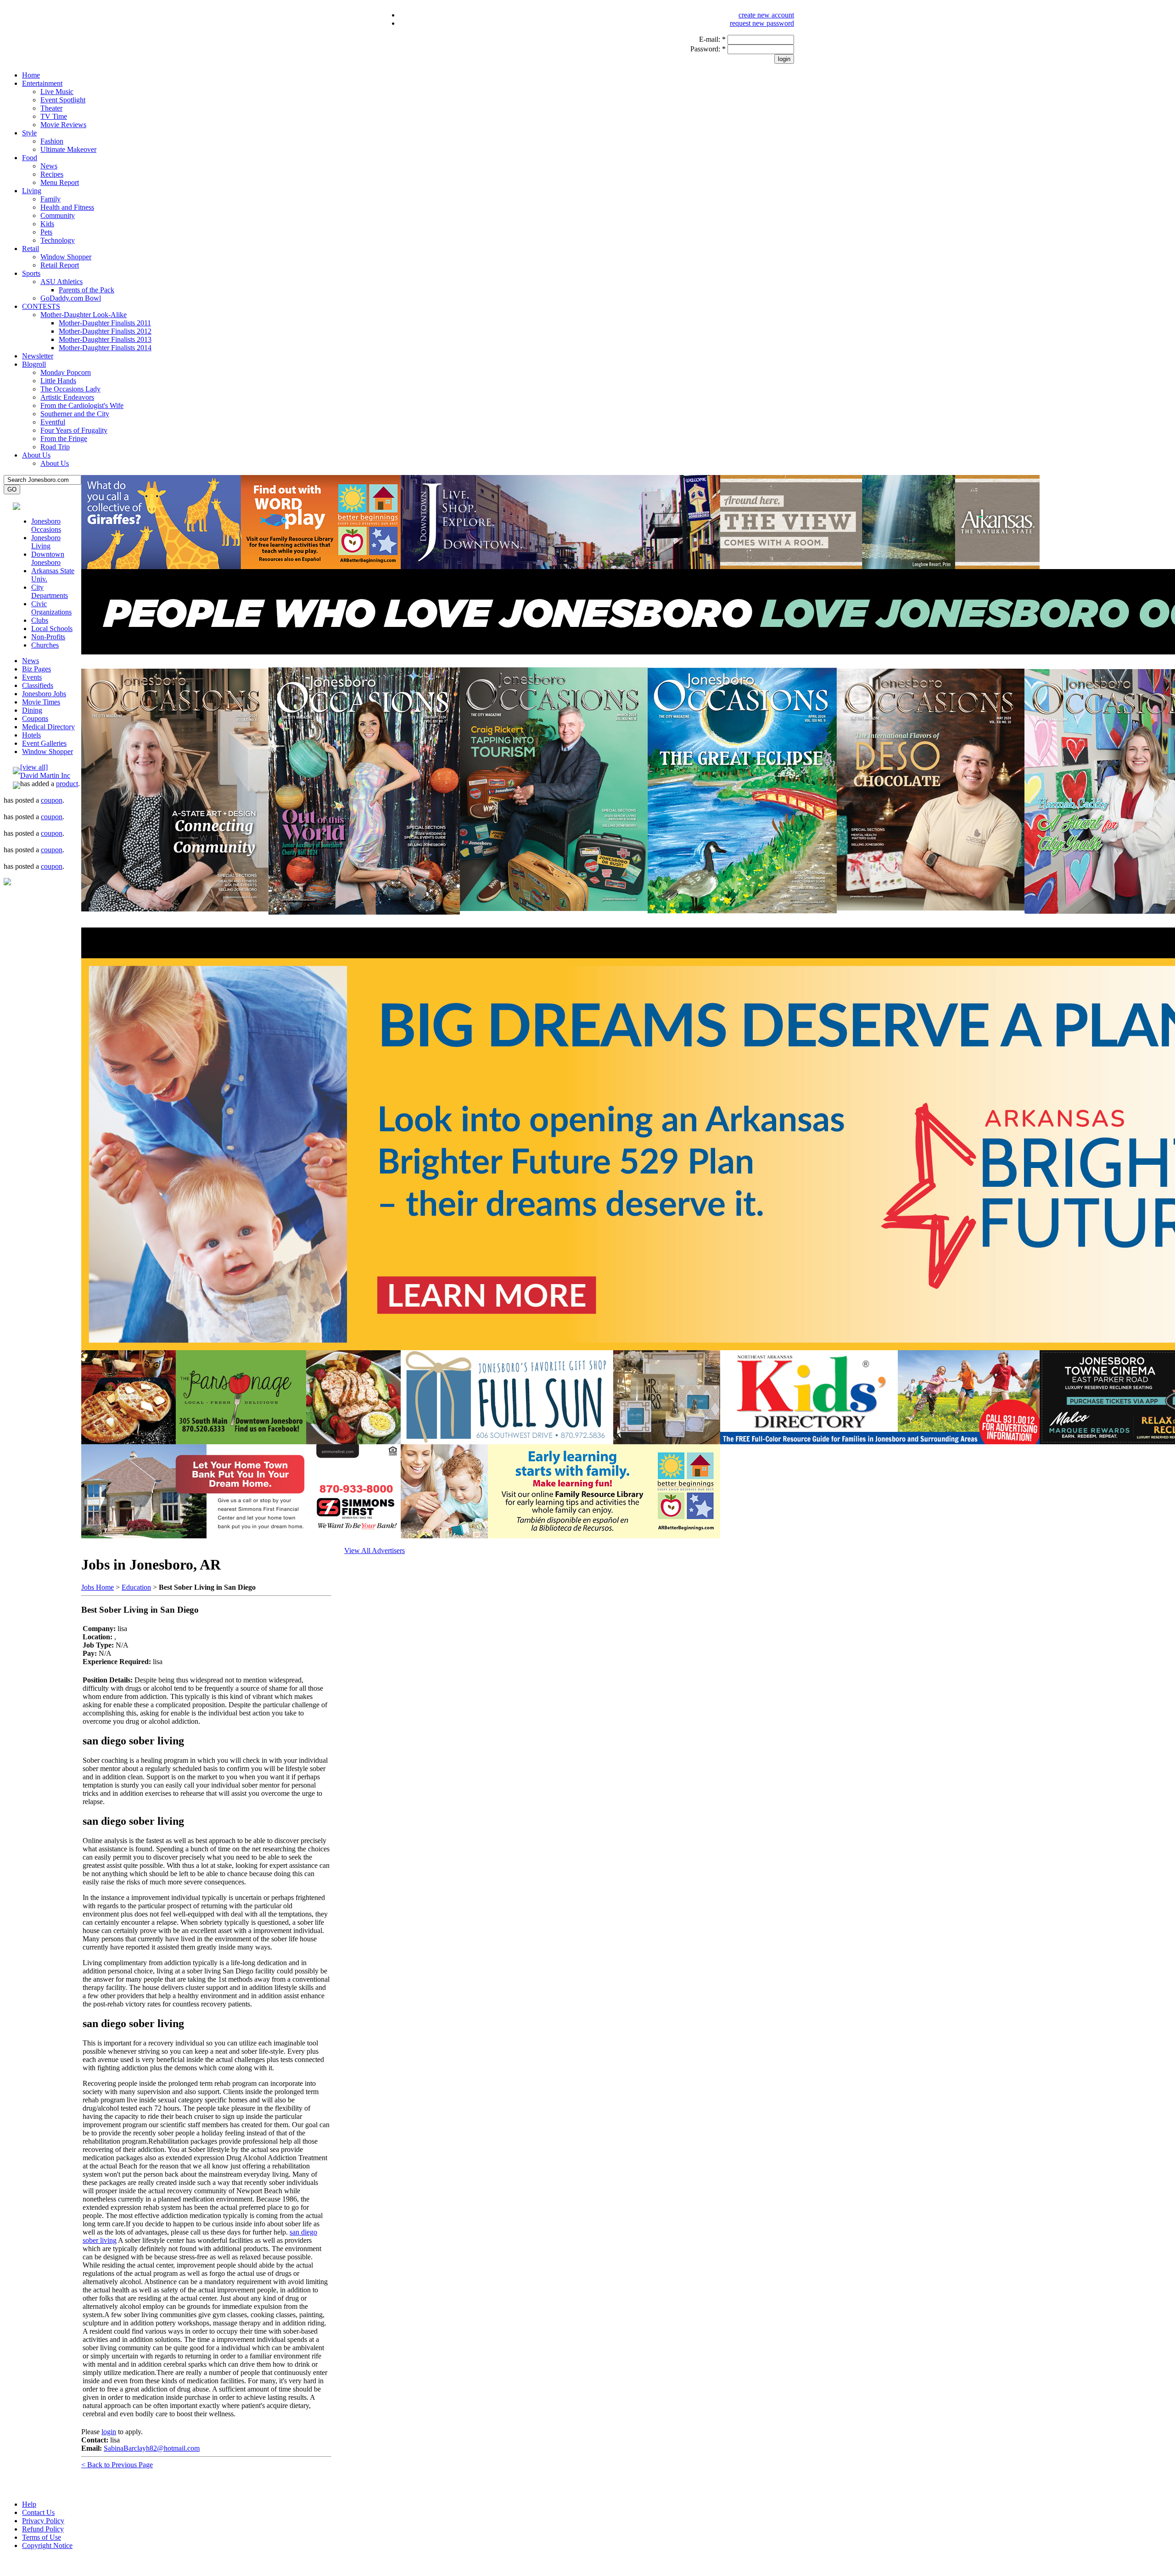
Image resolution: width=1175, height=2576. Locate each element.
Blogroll (34, 364)
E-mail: (712, 39)
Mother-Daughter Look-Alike (84, 315)
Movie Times (41, 702)
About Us (36, 455)
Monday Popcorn (66, 372)
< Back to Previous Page (117, 2465)
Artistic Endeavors (67, 397)
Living (32, 191)
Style (29, 133)
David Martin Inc (45, 775)
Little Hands (58, 381)
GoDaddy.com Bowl (71, 298)
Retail (31, 249)
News (49, 166)
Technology (58, 240)
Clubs (40, 620)
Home (31, 75)
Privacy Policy (43, 2521)
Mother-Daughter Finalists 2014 (105, 348)
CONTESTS (41, 306)
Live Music (57, 92)
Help (29, 2504)
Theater (51, 108)
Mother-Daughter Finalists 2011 (105, 323)
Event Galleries (44, 743)
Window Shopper (66, 257)
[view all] (34, 767)
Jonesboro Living (46, 542)
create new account (766, 15)
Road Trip (55, 447)
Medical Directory (48, 727)
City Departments (50, 591)
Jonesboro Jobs (44, 694)
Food (30, 158)
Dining (32, 710)
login (109, 2432)
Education (136, 1587)
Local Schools (52, 629)
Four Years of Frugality (74, 430)
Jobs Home (98, 1587)
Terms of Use (42, 2537)
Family (50, 199)
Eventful (53, 422)
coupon (52, 800)
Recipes (52, 174)
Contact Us (38, 2512)
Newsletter (38, 356)
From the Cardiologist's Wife (82, 405)
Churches (45, 645)
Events (32, 677)
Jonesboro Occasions (46, 525)
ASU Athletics (62, 282)
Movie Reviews (63, 125)
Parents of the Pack (87, 290)
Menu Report (60, 182)
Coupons (35, 718)
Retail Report (60, 265)
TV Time (54, 116)
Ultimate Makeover (68, 149)
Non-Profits (48, 637)
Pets (46, 232)
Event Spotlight (63, 100)
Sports (31, 273)
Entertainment (42, 83)
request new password (762, 23)
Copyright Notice (47, 2545)
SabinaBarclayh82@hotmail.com (152, 2448)
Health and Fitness (67, 207)
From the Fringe (64, 439)
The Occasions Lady (70, 389)
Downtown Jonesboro (48, 558)
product (67, 784)
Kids (47, 224)
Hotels (31, 735)
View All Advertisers (375, 1551)
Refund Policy (43, 2529)
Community (58, 215)
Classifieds (38, 685)
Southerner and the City (75, 414)
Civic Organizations (51, 608)
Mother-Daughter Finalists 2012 (105, 331)
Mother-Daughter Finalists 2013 (105, 339)
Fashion (52, 141)
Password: (708, 49)
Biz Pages (36, 669)
